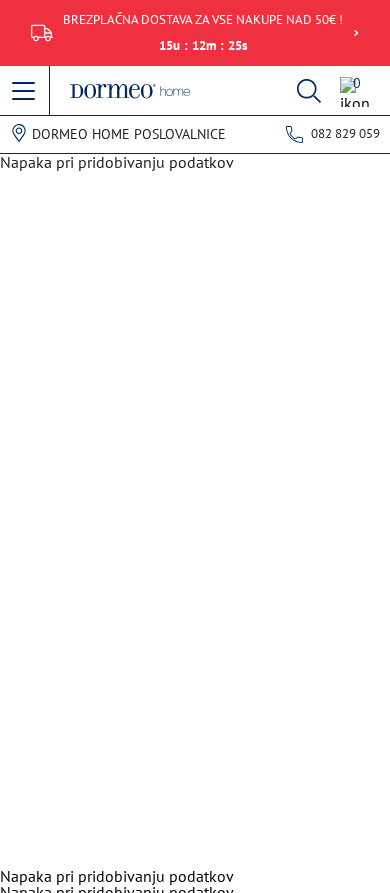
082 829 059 (345, 133)
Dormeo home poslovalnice (129, 134)
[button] (25, 92)
